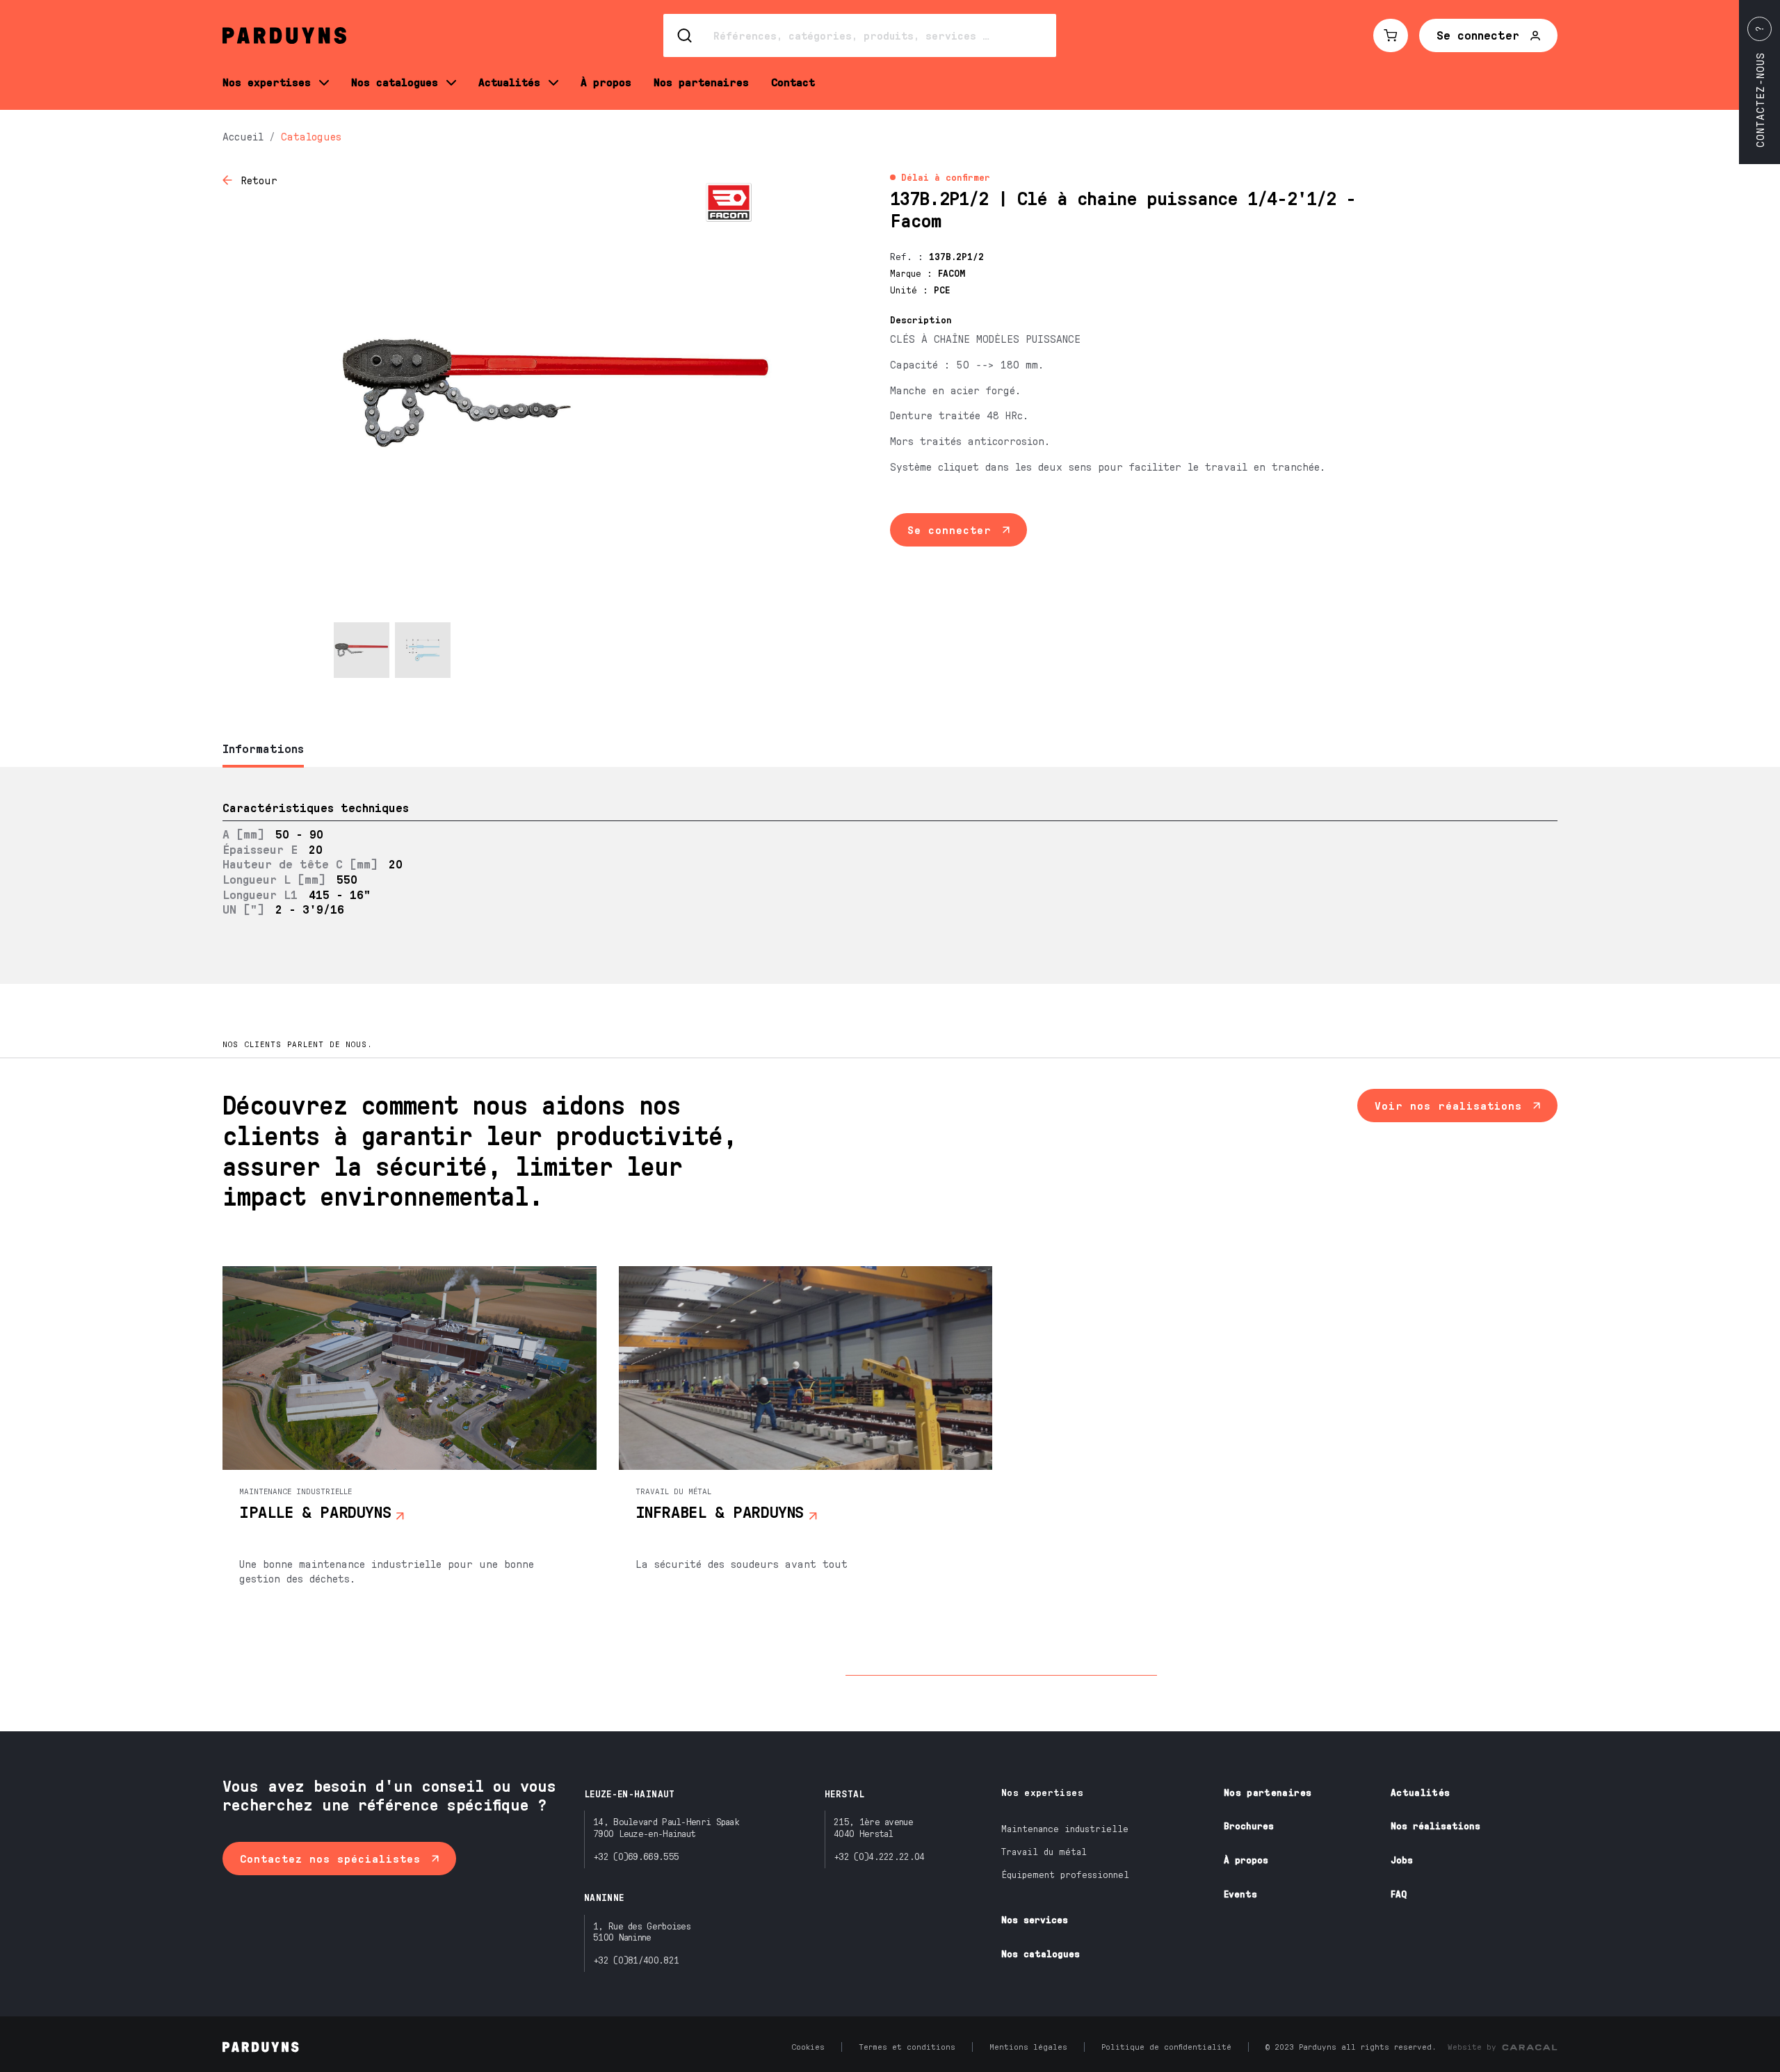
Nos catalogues (1041, 1953)
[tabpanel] (890, 875)
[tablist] (890, 750)
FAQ (1399, 1894)
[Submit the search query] (686, 35)
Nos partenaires (1268, 1792)
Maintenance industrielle (1065, 1828)
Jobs (1402, 1860)
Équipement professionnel (1065, 1874)
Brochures (1249, 1826)
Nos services (1035, 1919)
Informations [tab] (263, 748)
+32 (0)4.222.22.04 (879, 1856)
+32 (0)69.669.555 (636, 1856)
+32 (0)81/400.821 (636, 1960)
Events (1240, 1894)
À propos (1246, 1860)
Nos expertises (1042, 1792)
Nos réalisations (1435, 1826)
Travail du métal (1044, 1851)
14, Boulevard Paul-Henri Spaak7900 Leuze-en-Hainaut (666, 1827)
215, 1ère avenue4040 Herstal (873, 1827)
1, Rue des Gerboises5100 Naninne (642, 1932)
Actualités (1421, 1792)
